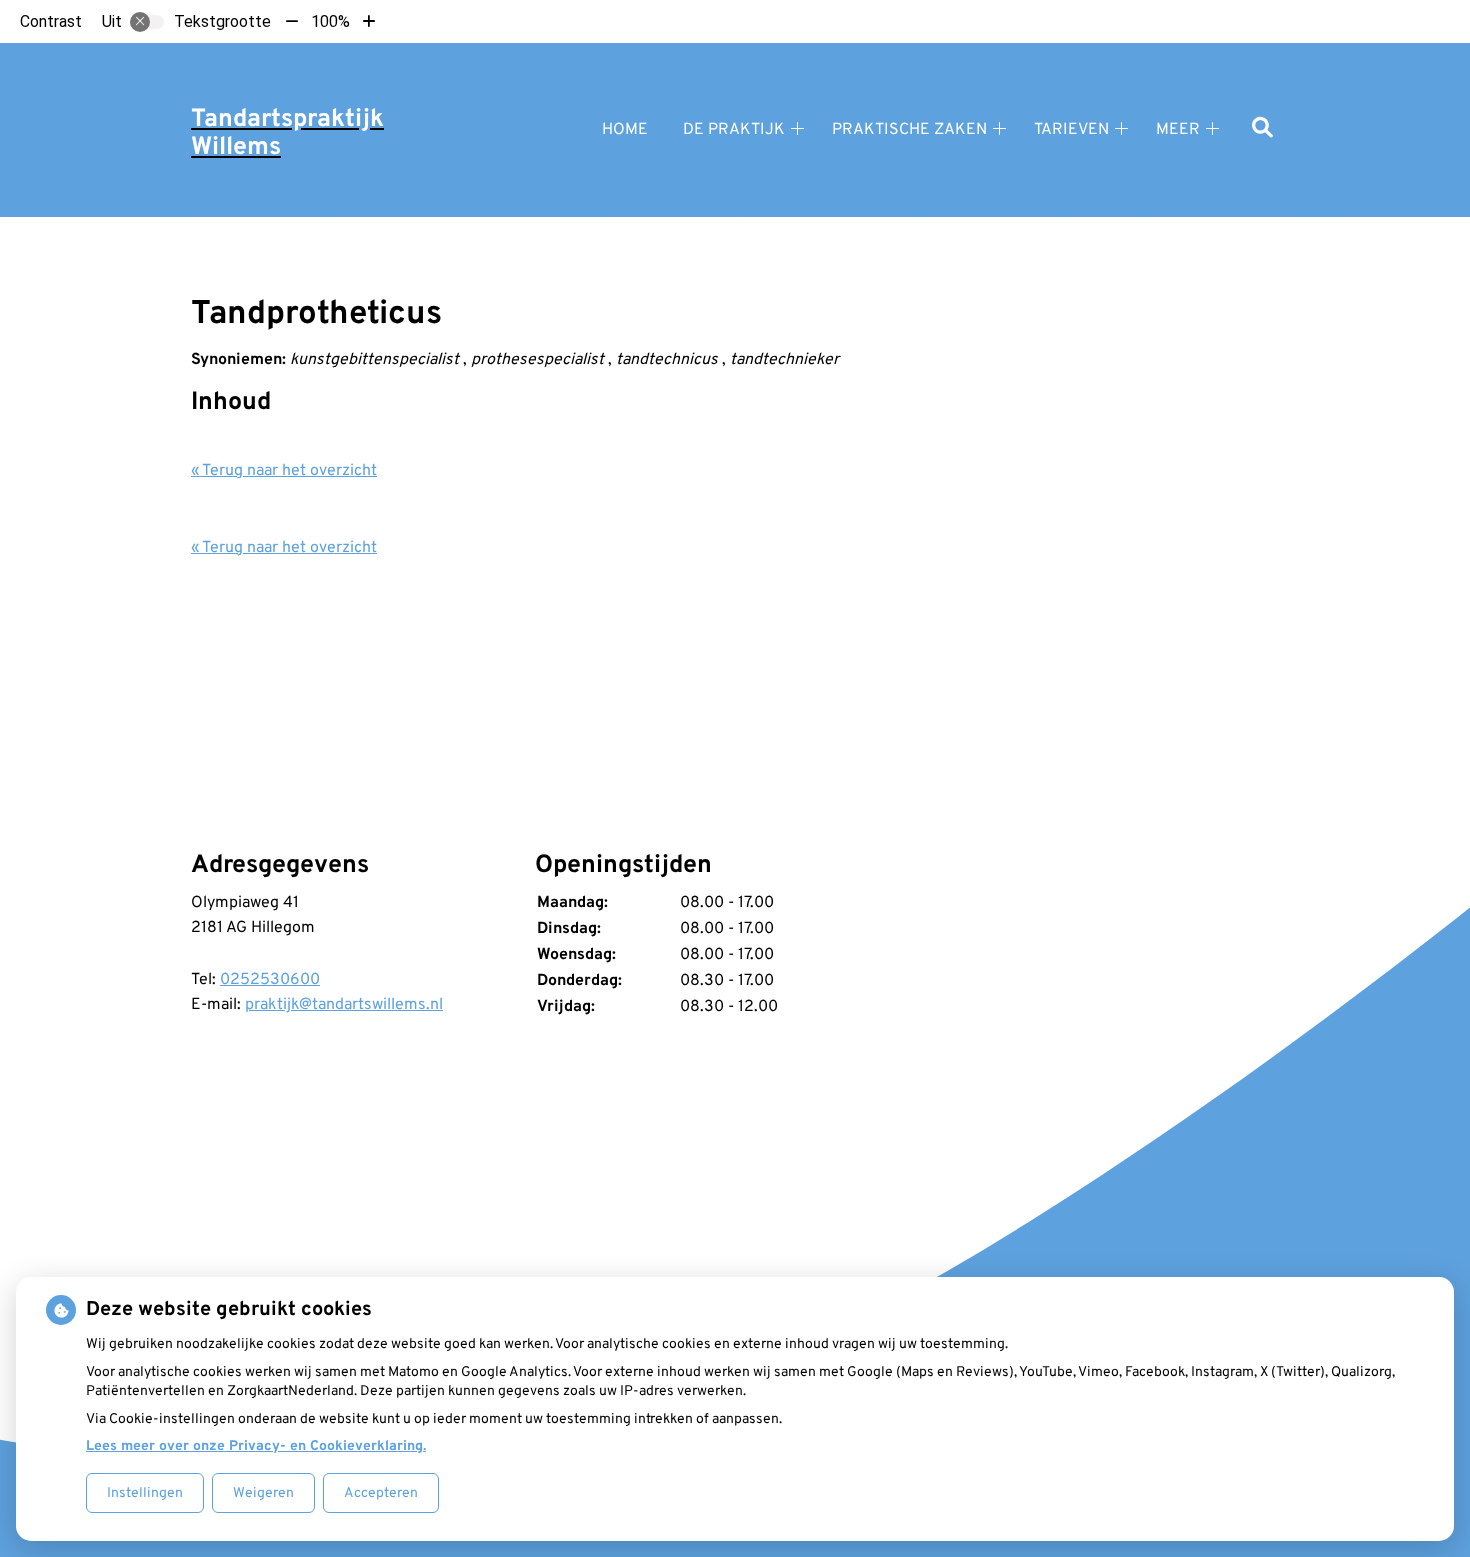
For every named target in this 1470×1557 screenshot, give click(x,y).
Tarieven (1071, 130)
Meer (1178, 130)
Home (625, 130)
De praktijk (734, 130)
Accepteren (381, 1493)
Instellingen (145, 1493)
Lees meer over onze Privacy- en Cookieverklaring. (256, 1446)
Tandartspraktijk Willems (287, 134)
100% (330, 21)
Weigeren (263, 1493)
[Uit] (147, 22)
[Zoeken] (1262, 129)
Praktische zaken (909, 130)
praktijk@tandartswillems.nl (344, 1005)
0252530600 (270, 980)
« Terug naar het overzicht (284, 471)
